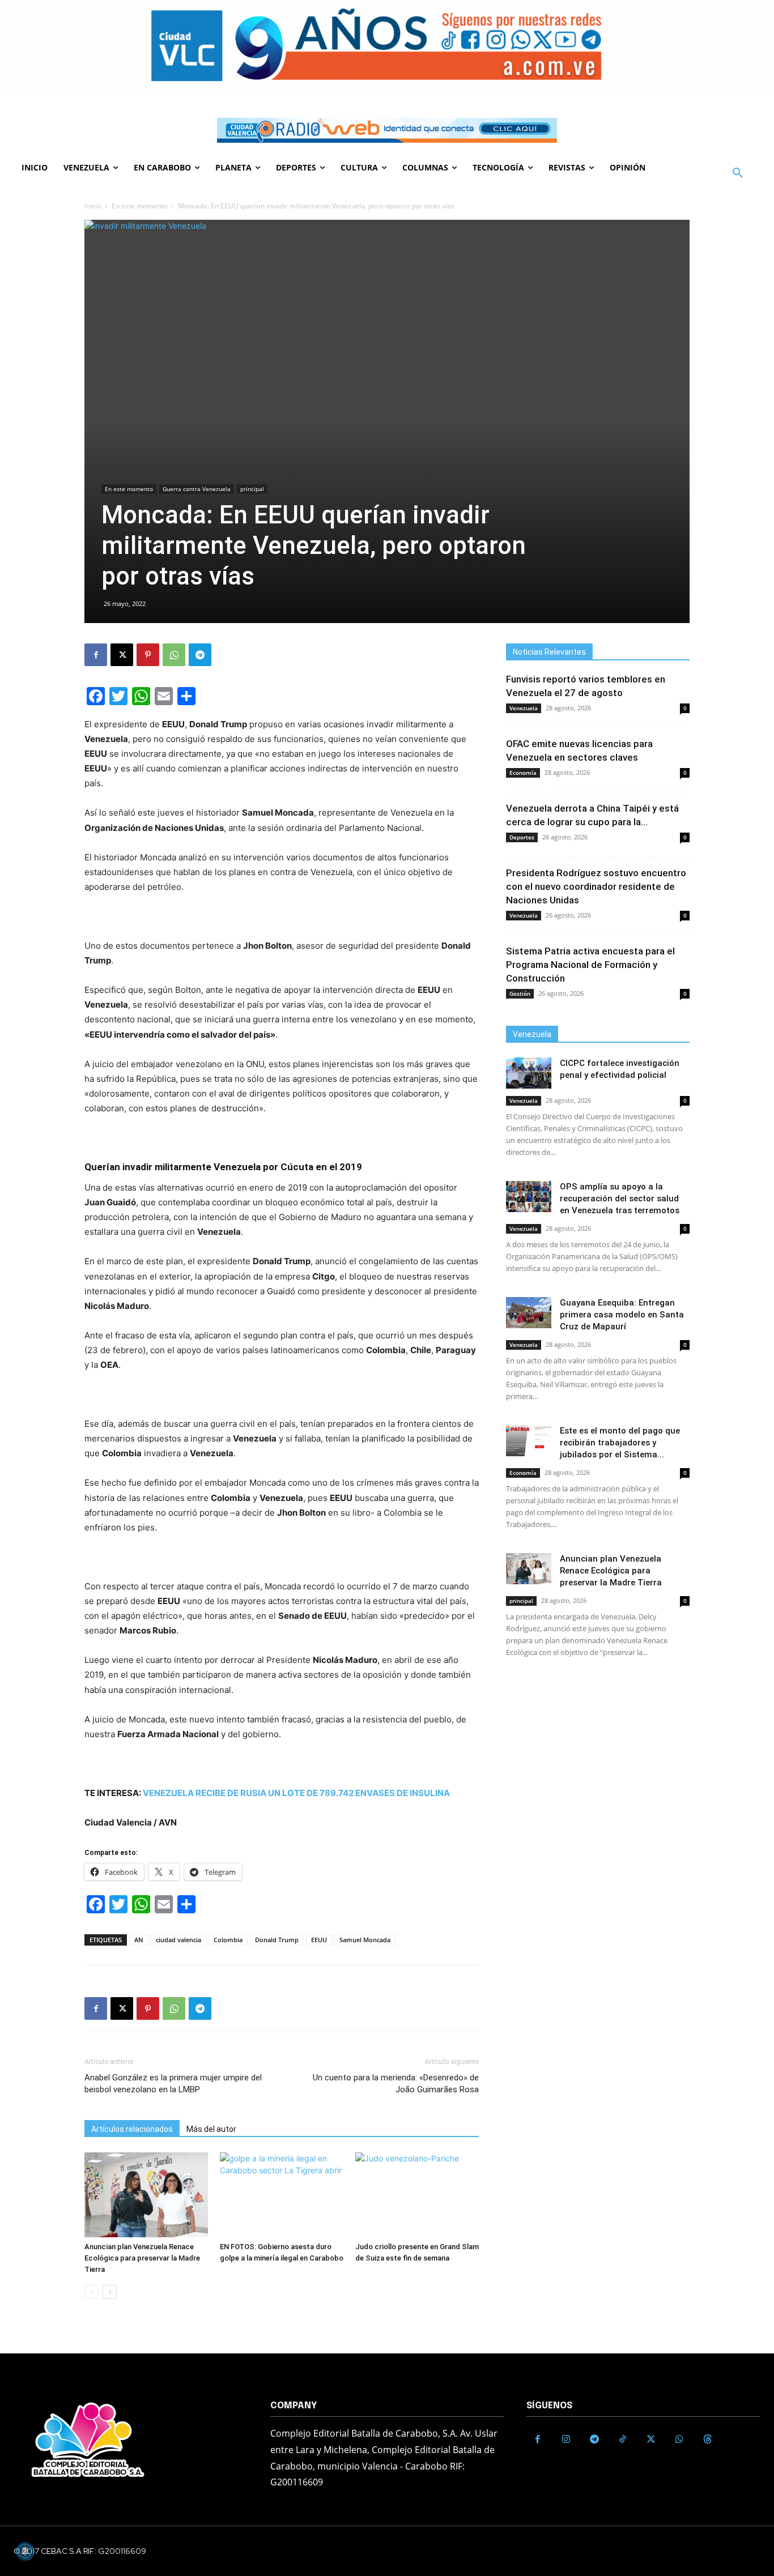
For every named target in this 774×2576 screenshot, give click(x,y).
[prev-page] (92, 2292)
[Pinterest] (148, 655)
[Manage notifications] (25, 2551)
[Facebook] (96, 655)
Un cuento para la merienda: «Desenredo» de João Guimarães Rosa (396, 2084)
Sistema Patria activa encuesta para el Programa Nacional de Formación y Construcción (590, 965)
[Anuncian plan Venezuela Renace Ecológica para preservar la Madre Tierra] (146, 2195)
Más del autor (211, 2129)
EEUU (319, 1940)
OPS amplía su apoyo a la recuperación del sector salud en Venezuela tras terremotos (620, 1199)
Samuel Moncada (365, 1940)
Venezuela (524, 708)
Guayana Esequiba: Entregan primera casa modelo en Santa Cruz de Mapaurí (622, 1315)
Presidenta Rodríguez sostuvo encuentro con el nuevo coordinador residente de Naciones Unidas (596, 886)
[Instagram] (566, 2439)
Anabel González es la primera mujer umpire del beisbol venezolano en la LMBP (173, 2084)
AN (139, 1940)
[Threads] (708, 2439)
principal (252, 489)
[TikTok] (623, 2439)
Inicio (93, 206)
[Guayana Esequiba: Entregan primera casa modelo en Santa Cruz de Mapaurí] (529, 1313)
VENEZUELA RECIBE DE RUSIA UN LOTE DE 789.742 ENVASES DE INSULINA (296, 1793)
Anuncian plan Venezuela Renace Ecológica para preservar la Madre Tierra (142, 2258)
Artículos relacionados (132, 2129)
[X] (122, 655)
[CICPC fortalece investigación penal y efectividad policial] (529, 1073)
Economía (523, 773)
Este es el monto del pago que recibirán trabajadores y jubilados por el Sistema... (620, 1443)
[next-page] (110, 2292)
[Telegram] (200, 655)
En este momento (139, 206)
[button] (738, 173)
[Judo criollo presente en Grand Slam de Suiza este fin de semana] (417, 2195)
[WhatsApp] (174, 655)
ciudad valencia (178, 1940)
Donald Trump (277, 1940)
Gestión (520, 993)
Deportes (522, 837)
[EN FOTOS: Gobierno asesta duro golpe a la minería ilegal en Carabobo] (282, 2195)
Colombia (228, 1940)
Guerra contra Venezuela (197, 489)
